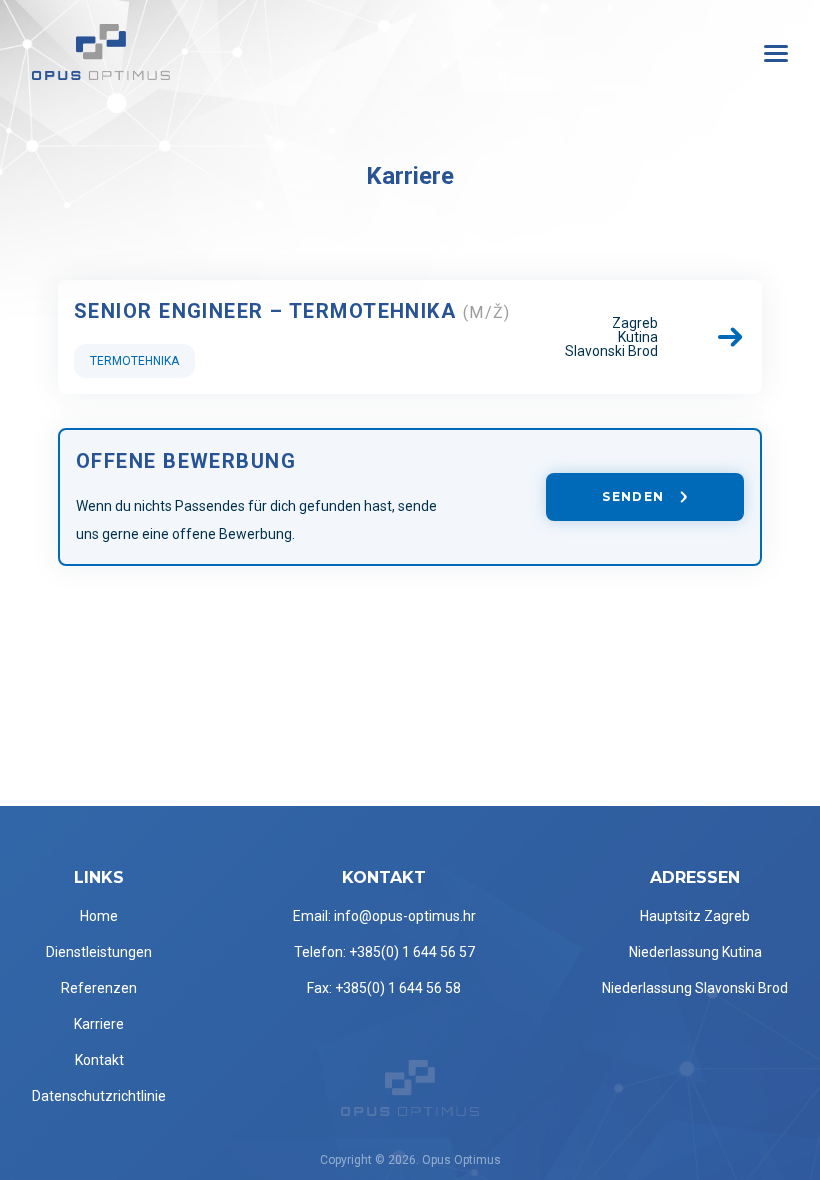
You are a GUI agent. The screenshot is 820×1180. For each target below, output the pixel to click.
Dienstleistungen (99, 952)
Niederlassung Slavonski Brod (695, 988)
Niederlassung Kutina (695, 952)
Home (99, 916)
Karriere (99, 1024)
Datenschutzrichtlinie (99, 1096)
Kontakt (99, 1060)
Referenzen (99, 988)
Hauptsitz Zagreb (695, 916)
